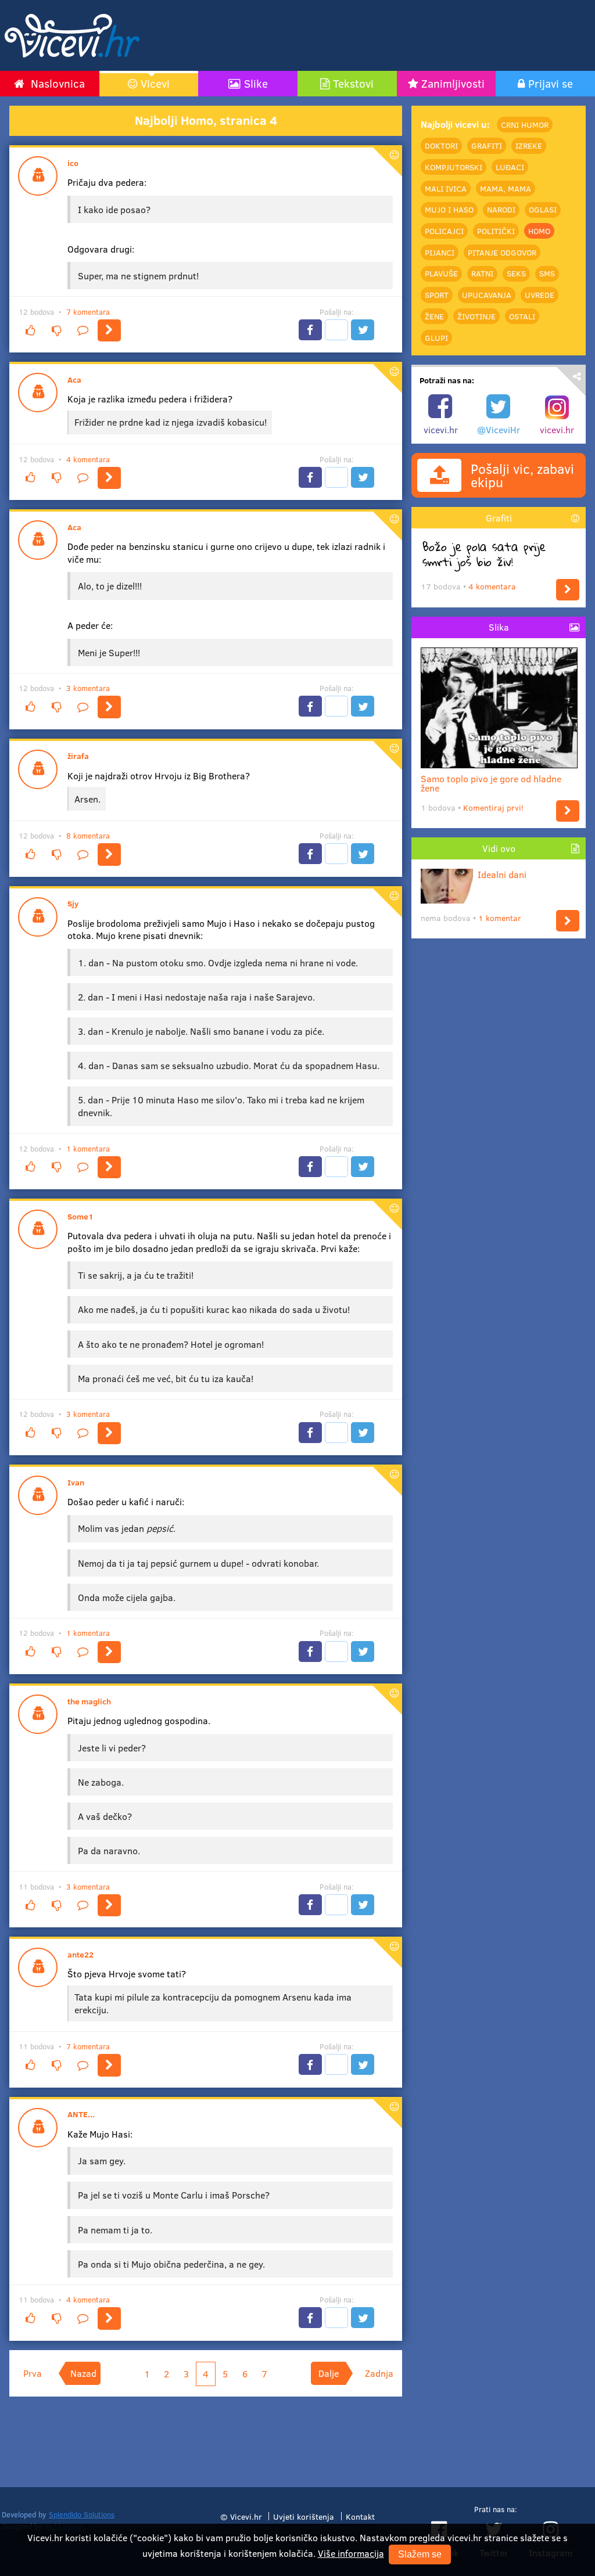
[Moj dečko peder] (109, 1905)
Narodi (501, 209)
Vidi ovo (499, 848)
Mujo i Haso (449, 209)
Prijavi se (551, 83)
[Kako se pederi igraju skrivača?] (109, 1433)
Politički (496, 231)
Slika (499, 627)
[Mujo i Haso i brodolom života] (109, 1167)
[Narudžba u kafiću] (109, 1652)
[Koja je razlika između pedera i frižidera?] (109, 478)
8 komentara (88, 836)
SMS (547, 273)
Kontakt (360, 2516)
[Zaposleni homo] (109, 330)
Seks (516, 273)
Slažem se (420, 2554)
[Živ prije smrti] (568, 590)
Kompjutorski (454, 167)
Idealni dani (502, 874)
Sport (437, 295)
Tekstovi (353, 83)
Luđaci (510, 167)
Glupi (436, 338)
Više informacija (351, 2553)
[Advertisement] (377, 35)
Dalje (329, 2373)
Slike (256, 83)
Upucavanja (487, 295)
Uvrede (540, 295)
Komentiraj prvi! (493, 807)
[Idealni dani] (568, 921)
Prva (33, 2373)
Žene (434, 316)
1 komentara (88, 1149)
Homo (539, 231)
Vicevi (155, 83)
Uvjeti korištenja (304, 2516)
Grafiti (487, 145)
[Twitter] (363, 330)
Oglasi (543, 209)
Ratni (482, 273)
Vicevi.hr (246, 2516)
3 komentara (88, 688)
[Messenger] (336, 330)
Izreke (529, 145)
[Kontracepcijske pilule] (109, 2065)
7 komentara (88, 312)
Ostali (522, 316)
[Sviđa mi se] (30, 330)
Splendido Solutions (82, 2514)
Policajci (444, 231)
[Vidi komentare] (83, 330)
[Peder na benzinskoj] (109, 707)
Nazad (83, 2373)
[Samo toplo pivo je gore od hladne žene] (568, 811)
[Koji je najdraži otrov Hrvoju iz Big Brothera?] (109, 854)
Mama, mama (506, 188)
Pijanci (440, 252)
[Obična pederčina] (109, 2318)
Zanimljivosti (453, 83)
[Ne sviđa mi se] (56, 330)
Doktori (441, 145)
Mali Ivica (446, 188)
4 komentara (88, 459)
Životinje (476, 316)
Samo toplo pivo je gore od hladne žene (491, 783)
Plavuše (441, 273)
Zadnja (379, 2373)
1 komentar (500, 918)
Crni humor (525, 125)
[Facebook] (310, 330)
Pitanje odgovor (502, 252)
